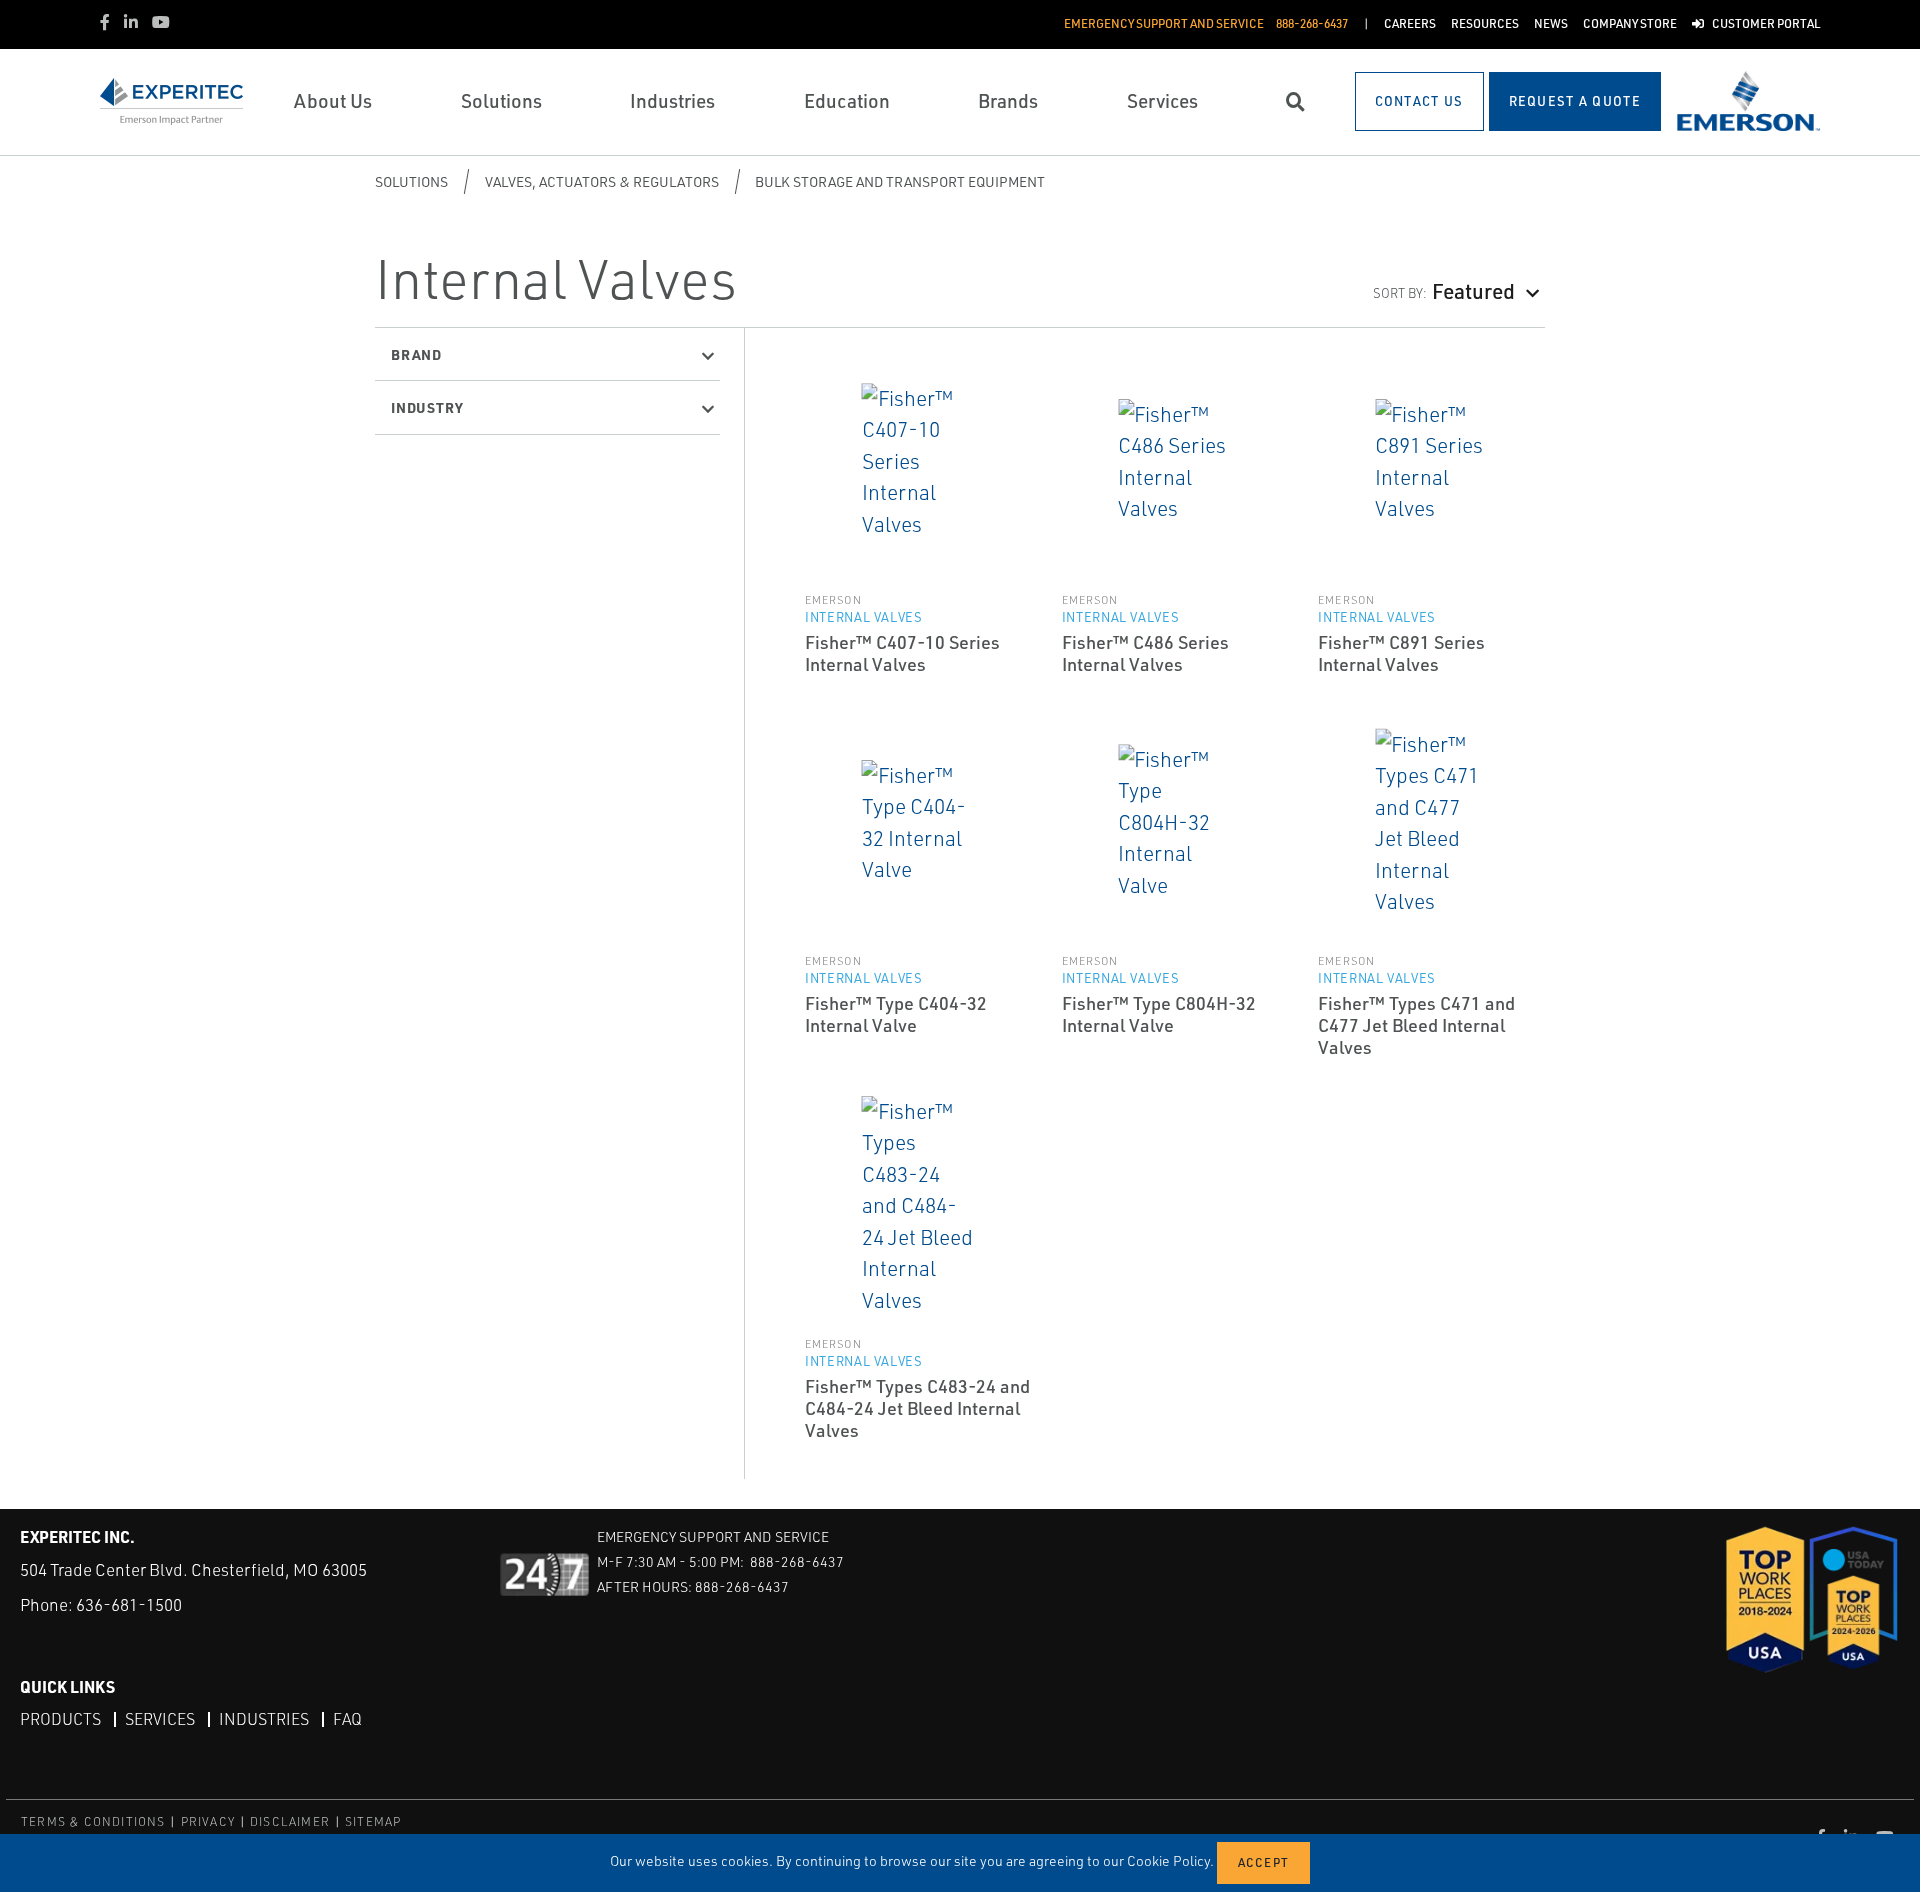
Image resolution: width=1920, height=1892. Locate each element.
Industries (264, 1719)
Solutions (411, 181)
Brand (416, 354)
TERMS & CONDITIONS (93, 1821)
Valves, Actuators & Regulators (602, 181)
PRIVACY (208, 1821)
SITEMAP (373, 1821)
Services (160, 1719)
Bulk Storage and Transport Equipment (900, 181)
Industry (427, 407)
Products (60, 1719)
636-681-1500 (129, 1604)
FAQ (347, 1719)
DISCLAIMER (290, 1821)
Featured (1473, 290)
